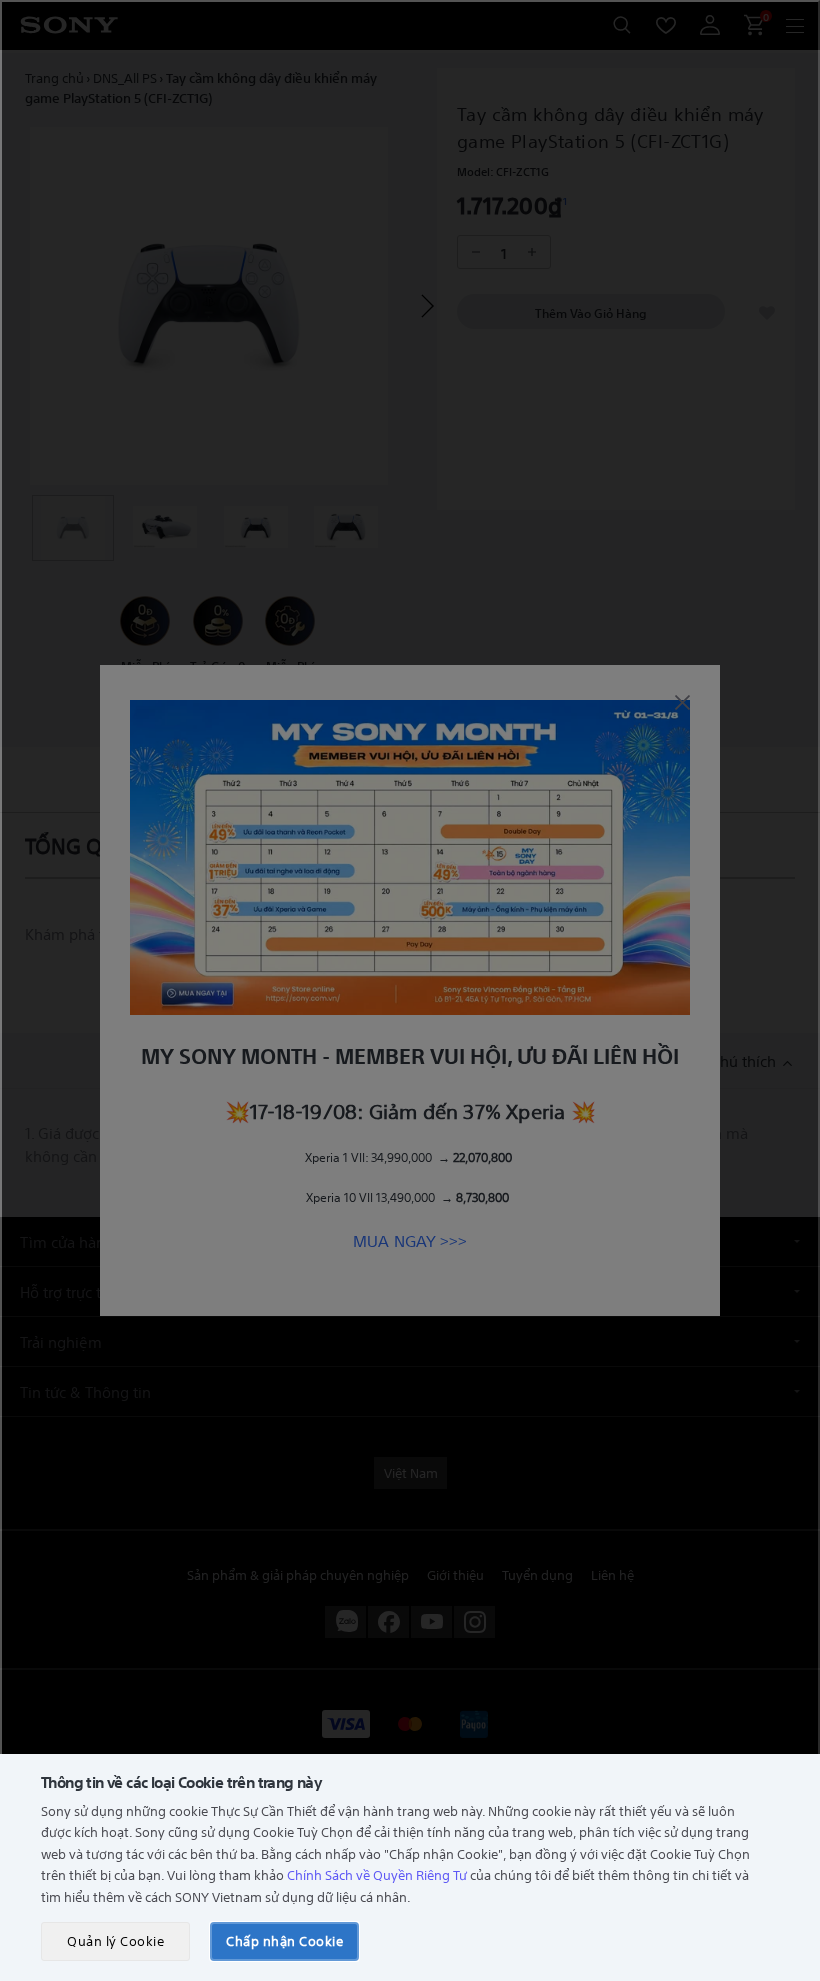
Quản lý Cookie (115, 1940)
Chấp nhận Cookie (284, 1940)
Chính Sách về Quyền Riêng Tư (377, 1874)
